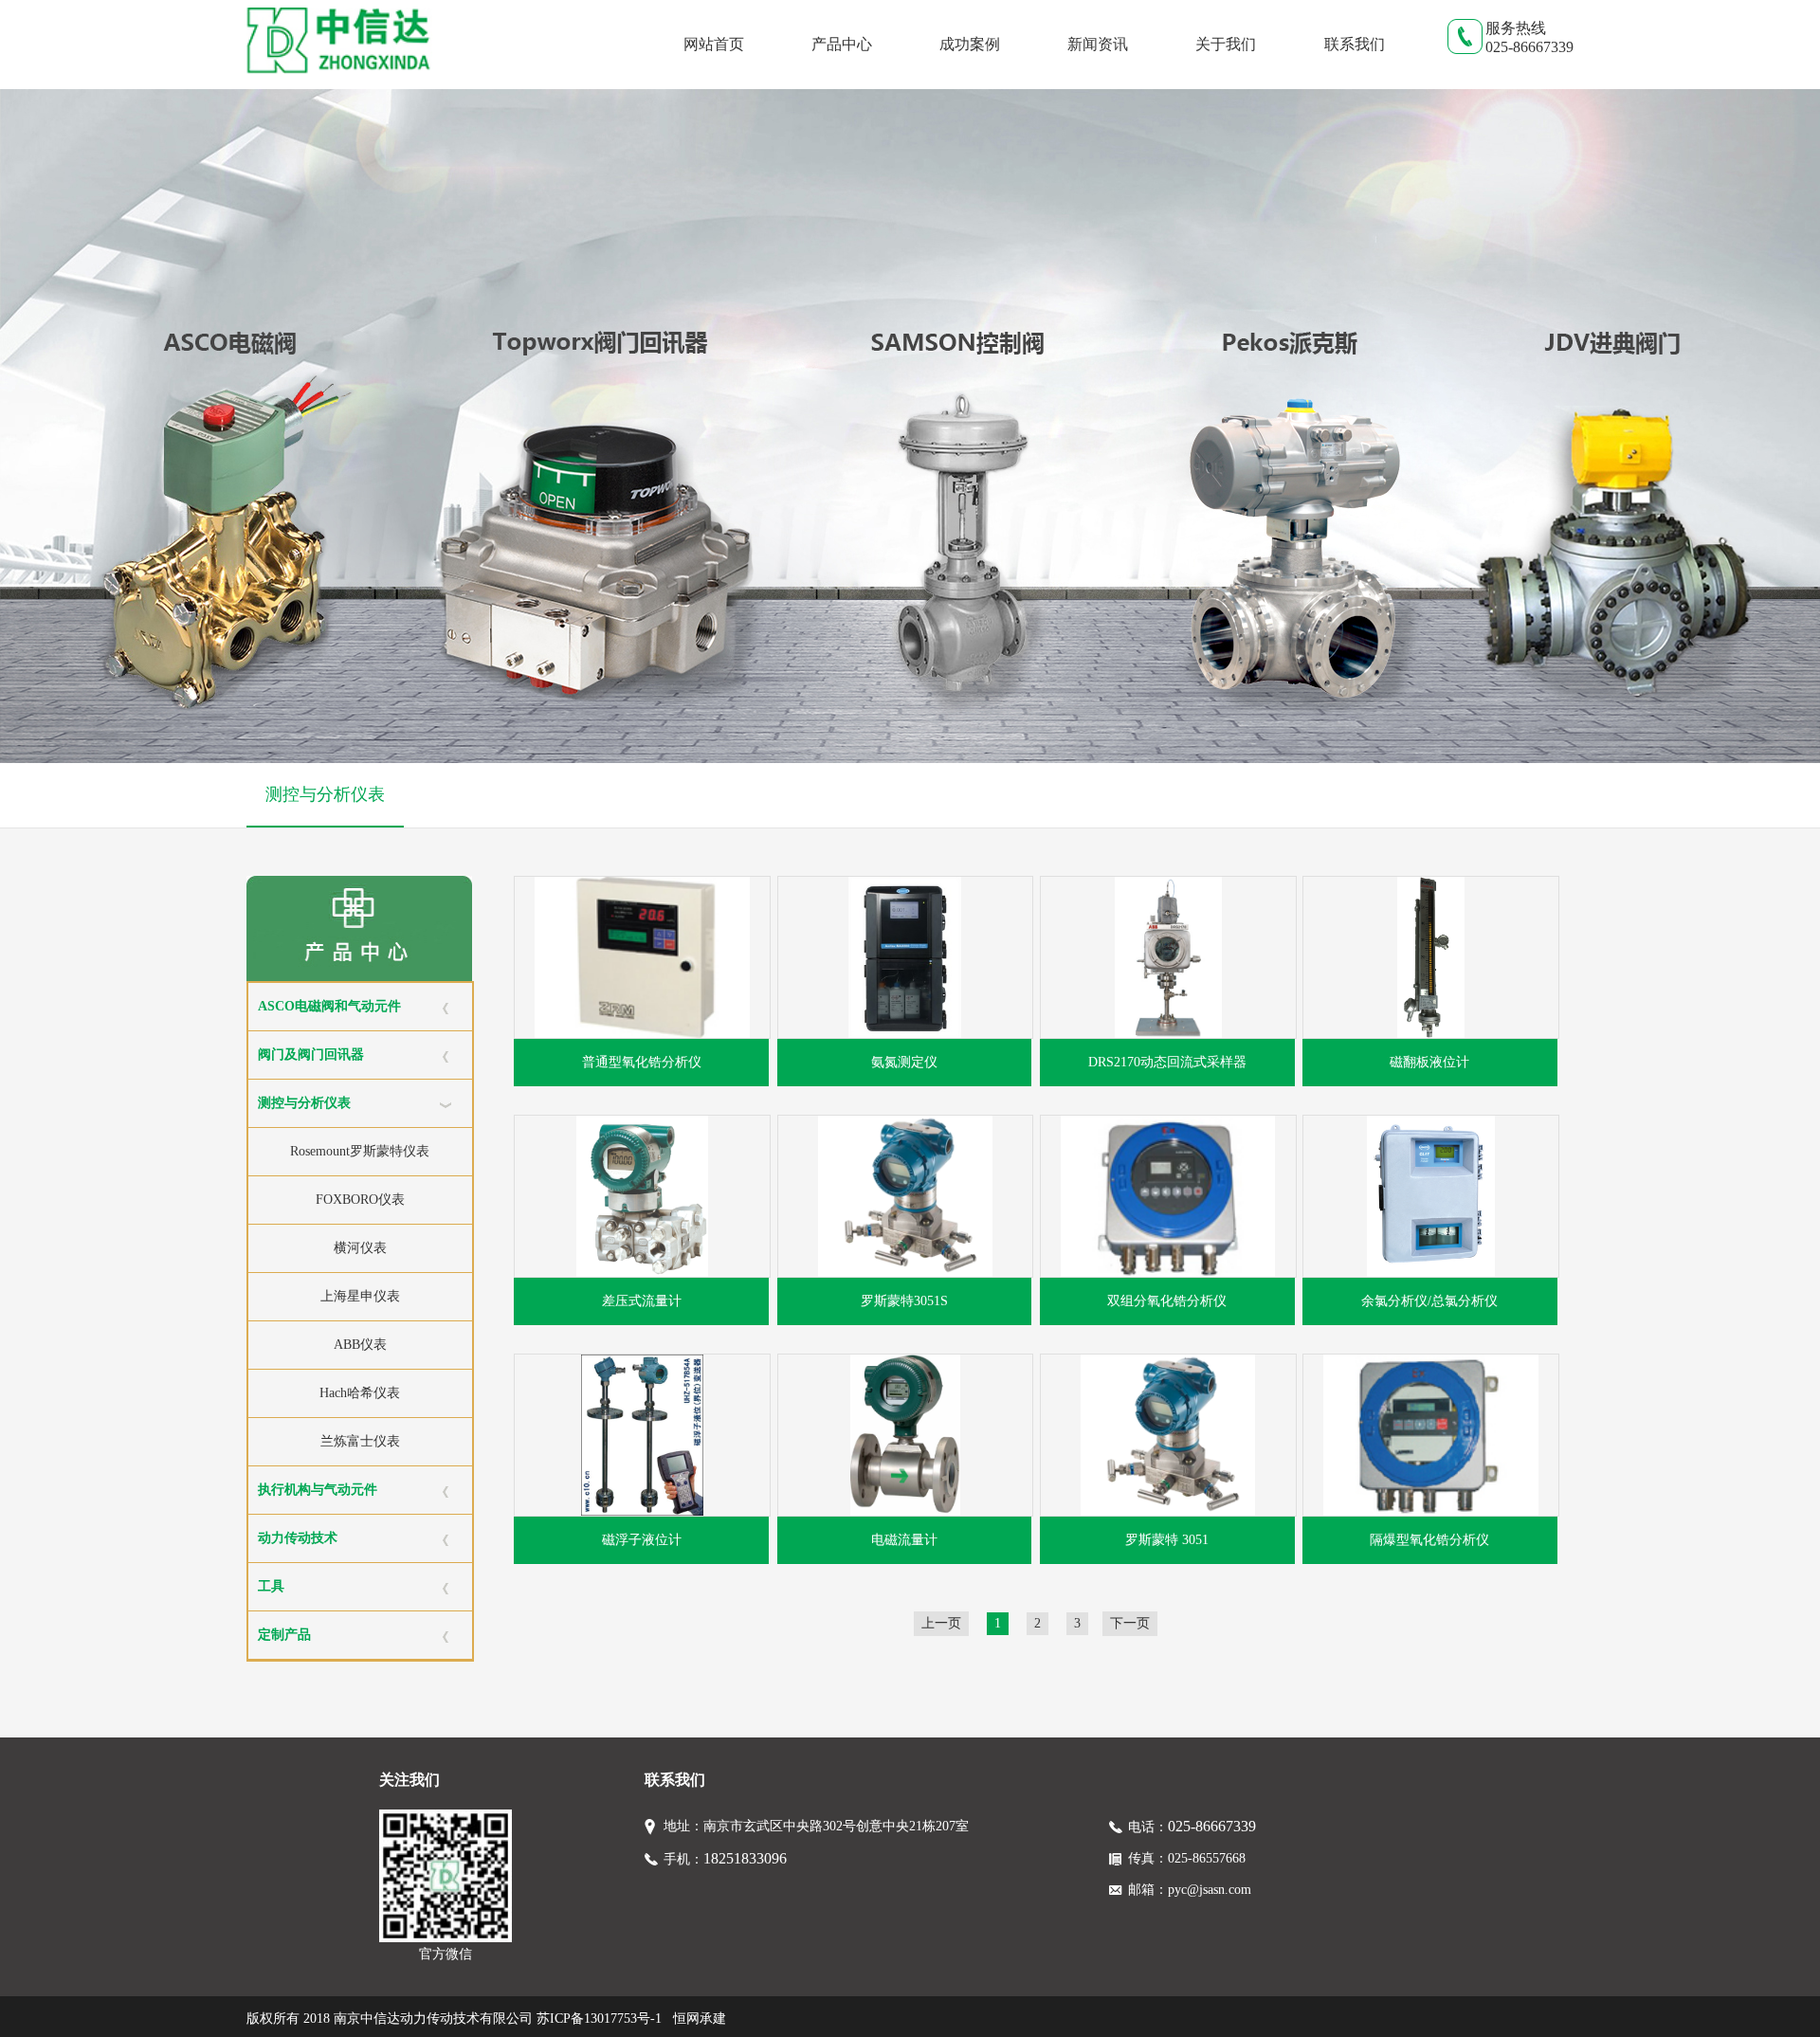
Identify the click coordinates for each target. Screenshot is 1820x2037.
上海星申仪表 (360, 1296)
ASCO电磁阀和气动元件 (329, 1006)
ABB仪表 (360, 1345)
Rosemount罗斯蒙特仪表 (360, 1151)
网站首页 (714, 44)
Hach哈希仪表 (360, 1393)
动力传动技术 (298, 1538)
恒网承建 (700, 2019)
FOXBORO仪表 (360, 1200)
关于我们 (1226, 44)
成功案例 (970, 44)
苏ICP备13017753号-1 (599, 2019)
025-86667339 (1212, 1826)
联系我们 (1355, 44)
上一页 (941, 1623)
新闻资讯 (1098, 44)
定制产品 (284, 1635)
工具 (271, 1586)
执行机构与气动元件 (318, 1490)
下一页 (1130, 1623)
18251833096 (745, 1858)
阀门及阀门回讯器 (311, 1055)
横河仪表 (360, 1248)
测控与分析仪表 (325, 794)
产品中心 (842, 44)
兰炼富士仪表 (360, 1441)
